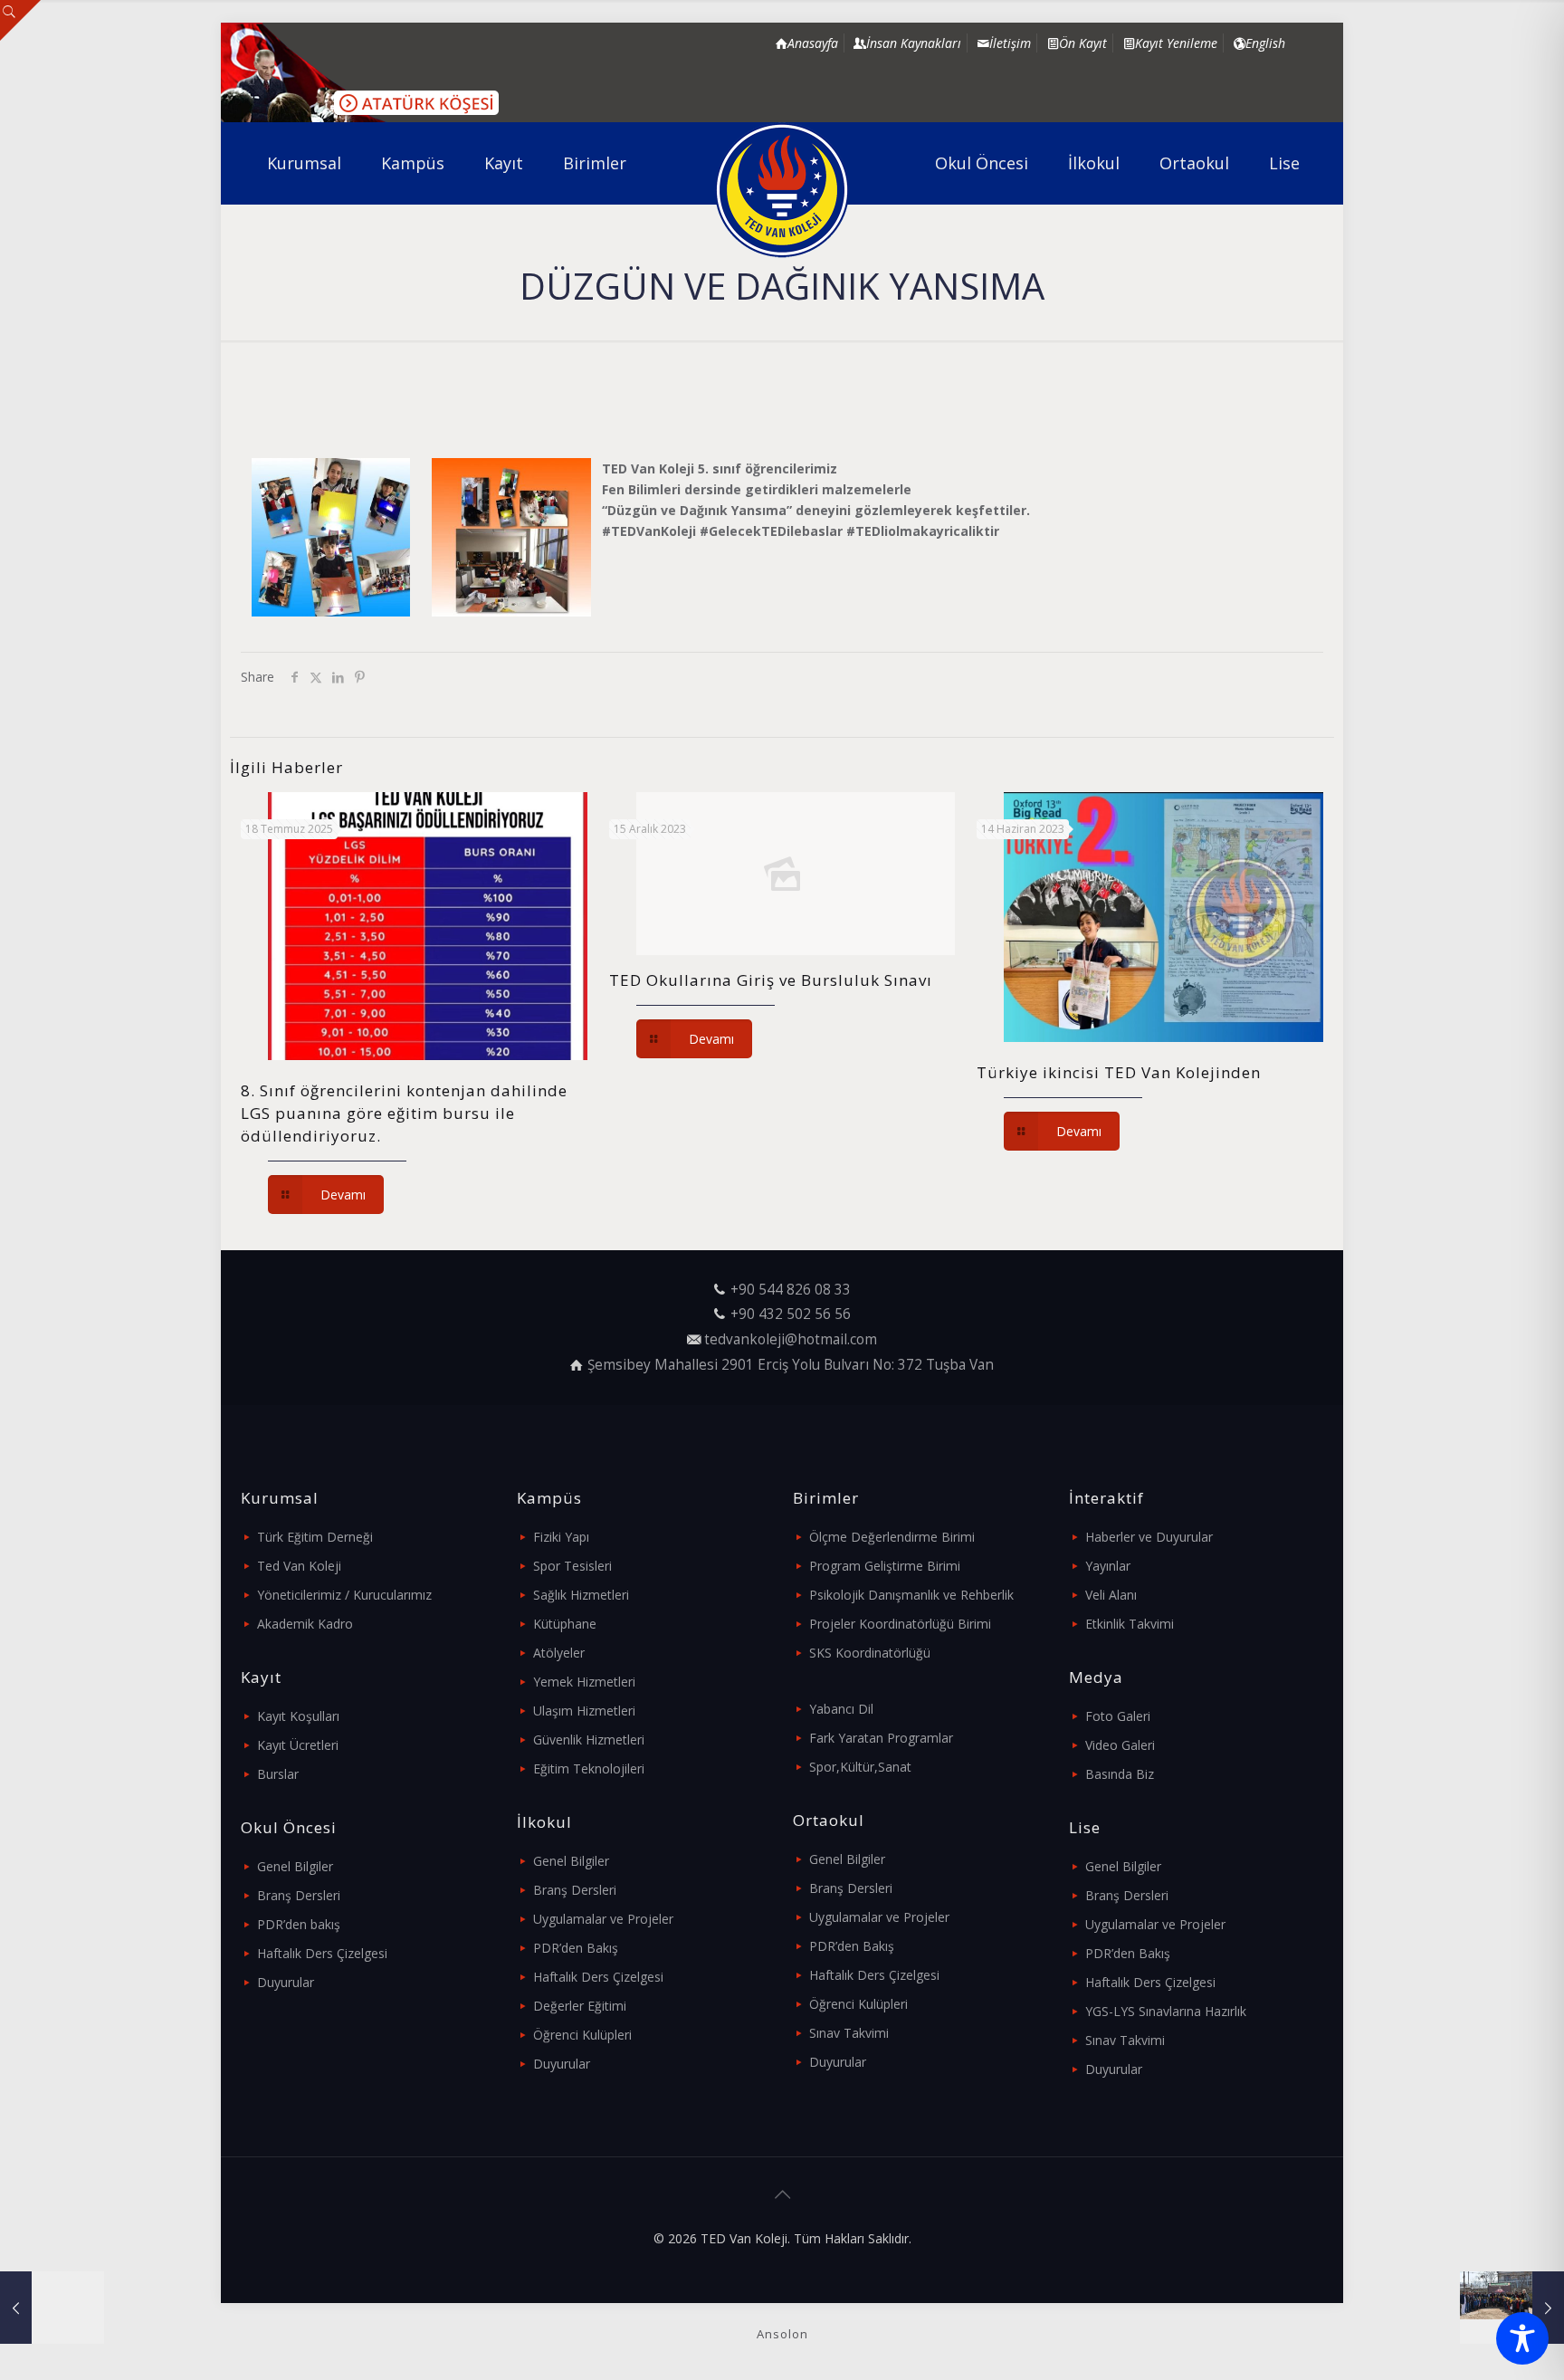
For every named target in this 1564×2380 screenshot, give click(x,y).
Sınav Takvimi (849, 2033)
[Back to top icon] (782, 2194)
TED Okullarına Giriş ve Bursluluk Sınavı (771, 980)
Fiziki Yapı (561, 1537)
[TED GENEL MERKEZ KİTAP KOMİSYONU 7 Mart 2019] (52, 2308)
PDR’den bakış (299, 1924)
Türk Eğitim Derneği (315, 1537)
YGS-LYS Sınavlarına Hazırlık (1166, 2011)
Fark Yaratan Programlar (881, 1738)
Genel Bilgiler (295, 1866)
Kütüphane (565, 1624)
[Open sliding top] (20, 20)
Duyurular (286, 1982)
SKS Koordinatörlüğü (870, 1653)
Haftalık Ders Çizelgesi (322, 1953)
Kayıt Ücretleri (298, 1745)
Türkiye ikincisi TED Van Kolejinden (1119, 1072)
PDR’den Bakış (576, 1948)
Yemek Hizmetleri (584, 1682)
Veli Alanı (1111, 1595)
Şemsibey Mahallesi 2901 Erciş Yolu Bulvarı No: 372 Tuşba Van (791, 1365)
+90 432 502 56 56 (791, 1314)
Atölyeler (559, 1653)
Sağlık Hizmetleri (581, 1595)
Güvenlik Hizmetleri (589, 1740)
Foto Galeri (1118, 1716)
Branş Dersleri (299, 1895)
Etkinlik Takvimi (1130, 1624)
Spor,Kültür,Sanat (860, 1767)
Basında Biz (1120, 1774)
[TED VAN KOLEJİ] (782, 190)
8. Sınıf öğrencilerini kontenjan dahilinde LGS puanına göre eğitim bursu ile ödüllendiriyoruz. (404, 1113)
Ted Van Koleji (299, 1566)
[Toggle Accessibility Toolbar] (1522, 2338)
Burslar (278, 1774)
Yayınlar (1108, 1566)
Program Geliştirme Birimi (885, 1566)
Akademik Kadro (305, 1624)
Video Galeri (1120, 1745)
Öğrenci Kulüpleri (582, 2035)
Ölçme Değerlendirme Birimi (892, 1537)
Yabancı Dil (841, 1709)
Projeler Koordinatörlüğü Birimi (900, 1624)
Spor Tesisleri (572, 1566)
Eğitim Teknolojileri (589, 1768)
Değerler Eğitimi (580, 2006)
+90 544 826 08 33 (791, 1290)
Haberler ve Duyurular (1149, 1537)
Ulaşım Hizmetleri (584, 1711)
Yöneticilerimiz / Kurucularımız (344, 1595)
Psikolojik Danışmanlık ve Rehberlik (911, 1595)
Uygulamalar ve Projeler (603, 1919)
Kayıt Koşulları (298, 1716)
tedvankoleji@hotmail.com (791, 1339)
